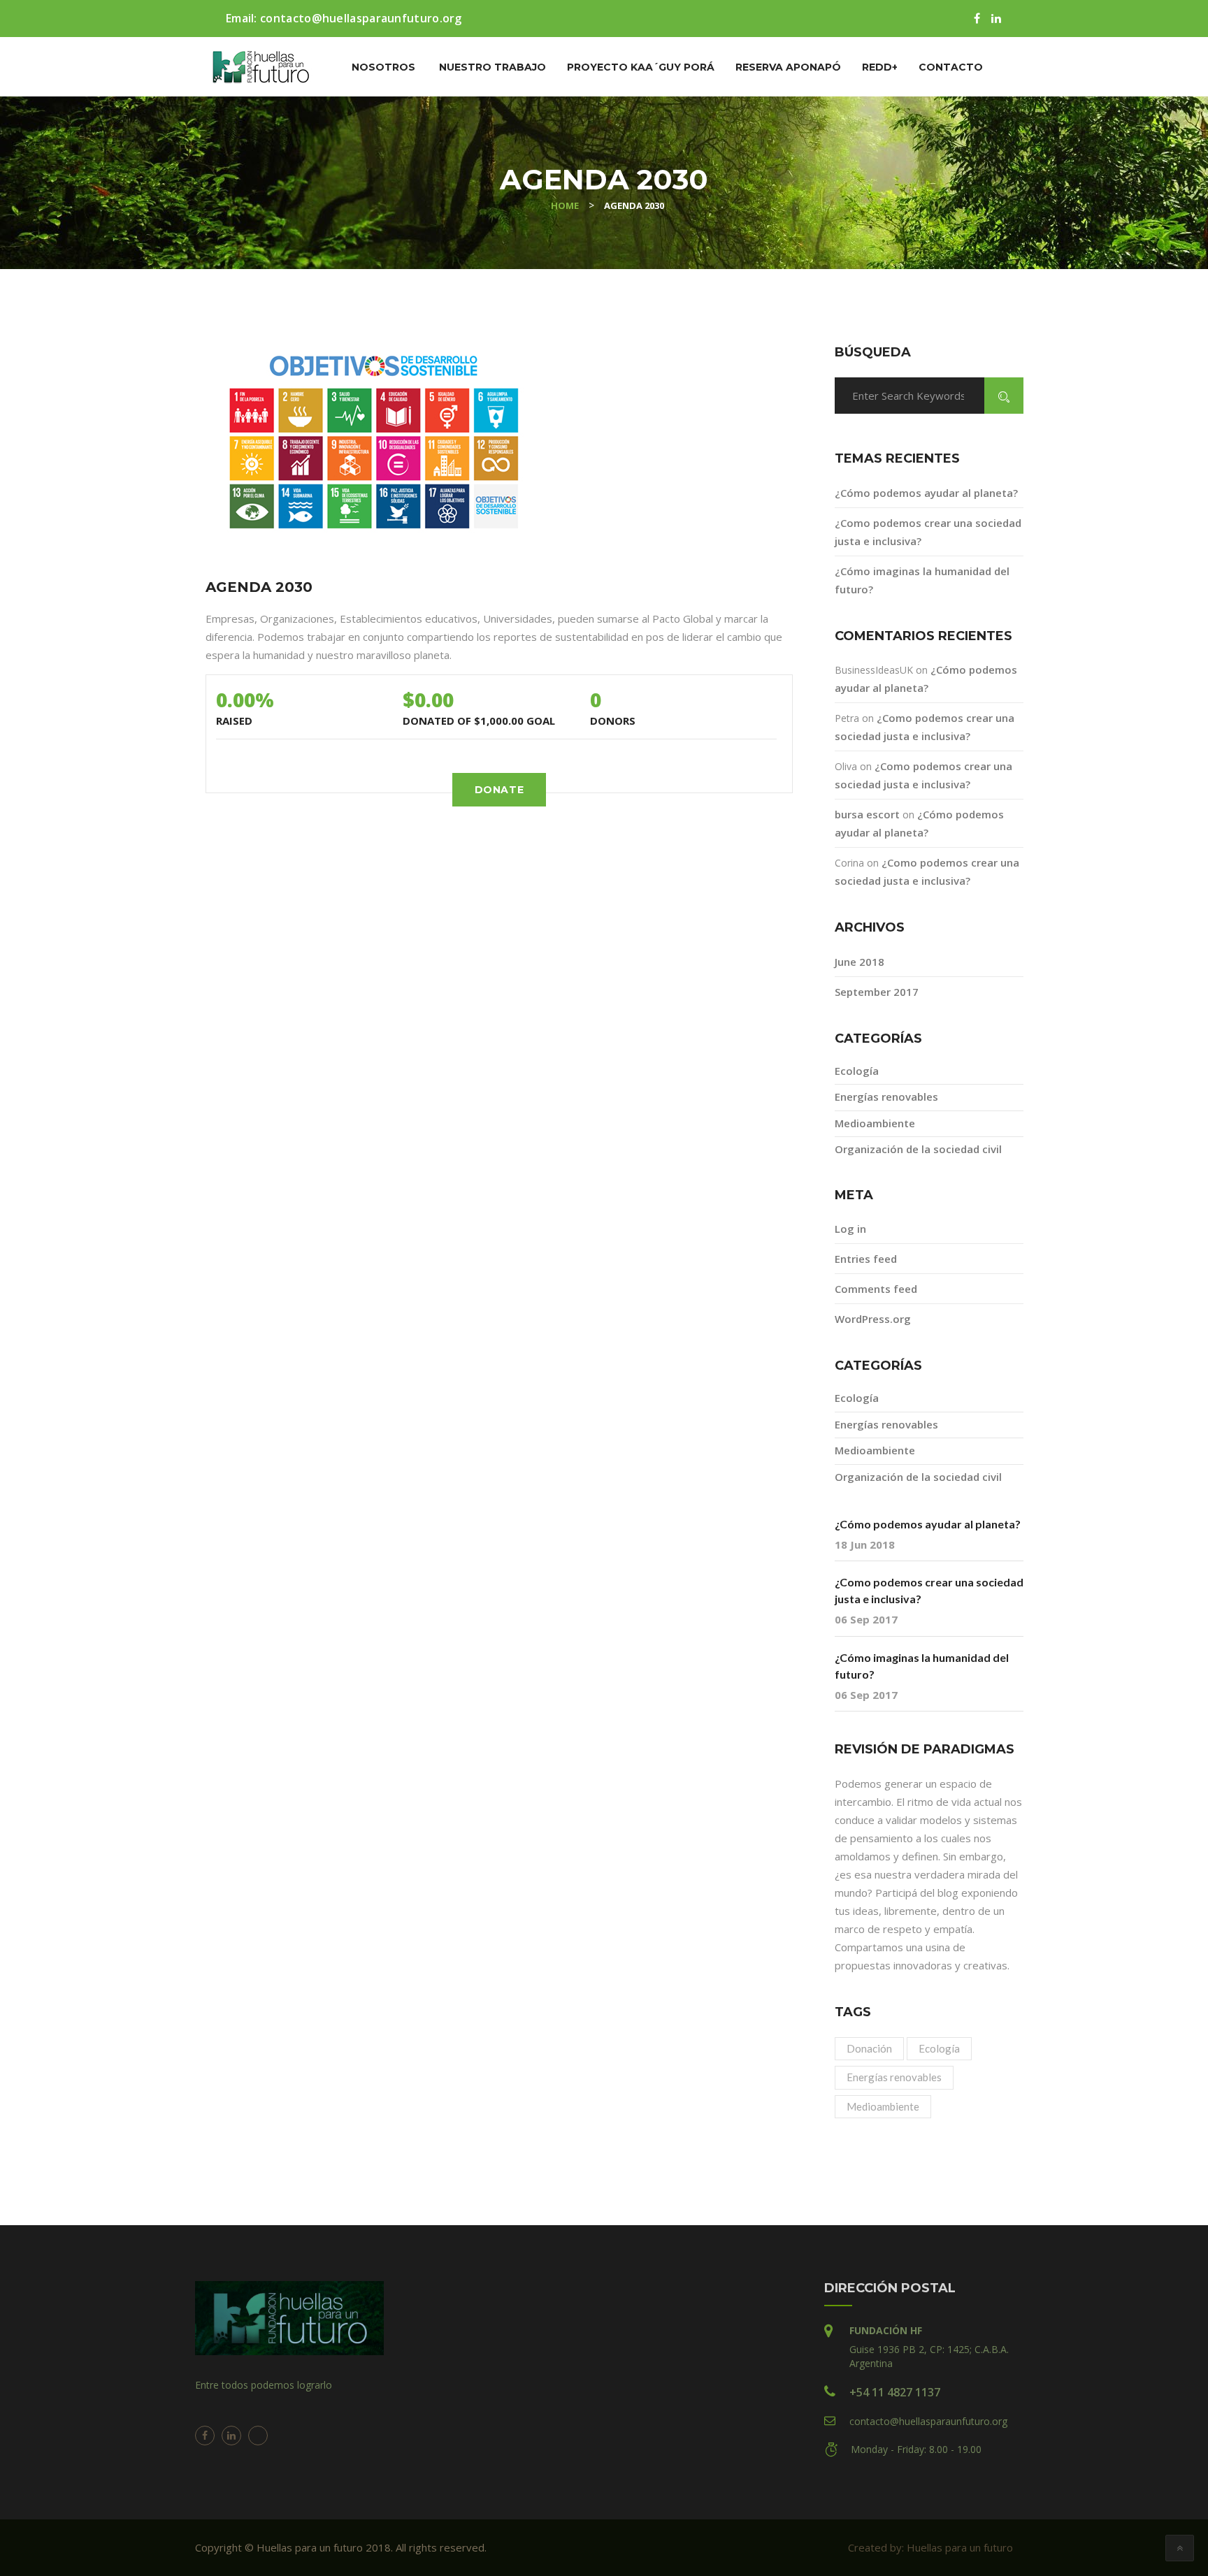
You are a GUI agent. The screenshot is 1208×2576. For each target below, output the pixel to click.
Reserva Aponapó (788, 67)
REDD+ (880, 67)
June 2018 (860, 962)
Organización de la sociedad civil (918, 1149)
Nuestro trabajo (492, 67)
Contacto (951, 67)
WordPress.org (873, 1319)
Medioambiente (875, 1123)
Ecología (857, 1071)
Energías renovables (886, 1097)
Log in (850, 1229)
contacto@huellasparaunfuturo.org (361, 18)
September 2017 (877, 992)
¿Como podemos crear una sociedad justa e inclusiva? (929, 1590)
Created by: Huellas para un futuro (930, 2547)
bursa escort (867, 814)
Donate (499, 790)
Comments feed (876, 1289)
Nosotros (383, 67)
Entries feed (866, 1259)
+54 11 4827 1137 (895, 2392)
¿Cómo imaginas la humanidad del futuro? (922, 1666)
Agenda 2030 (259, 587)
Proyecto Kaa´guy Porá (641, 67)
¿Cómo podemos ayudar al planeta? (926, 493)
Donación (869, 2048)
